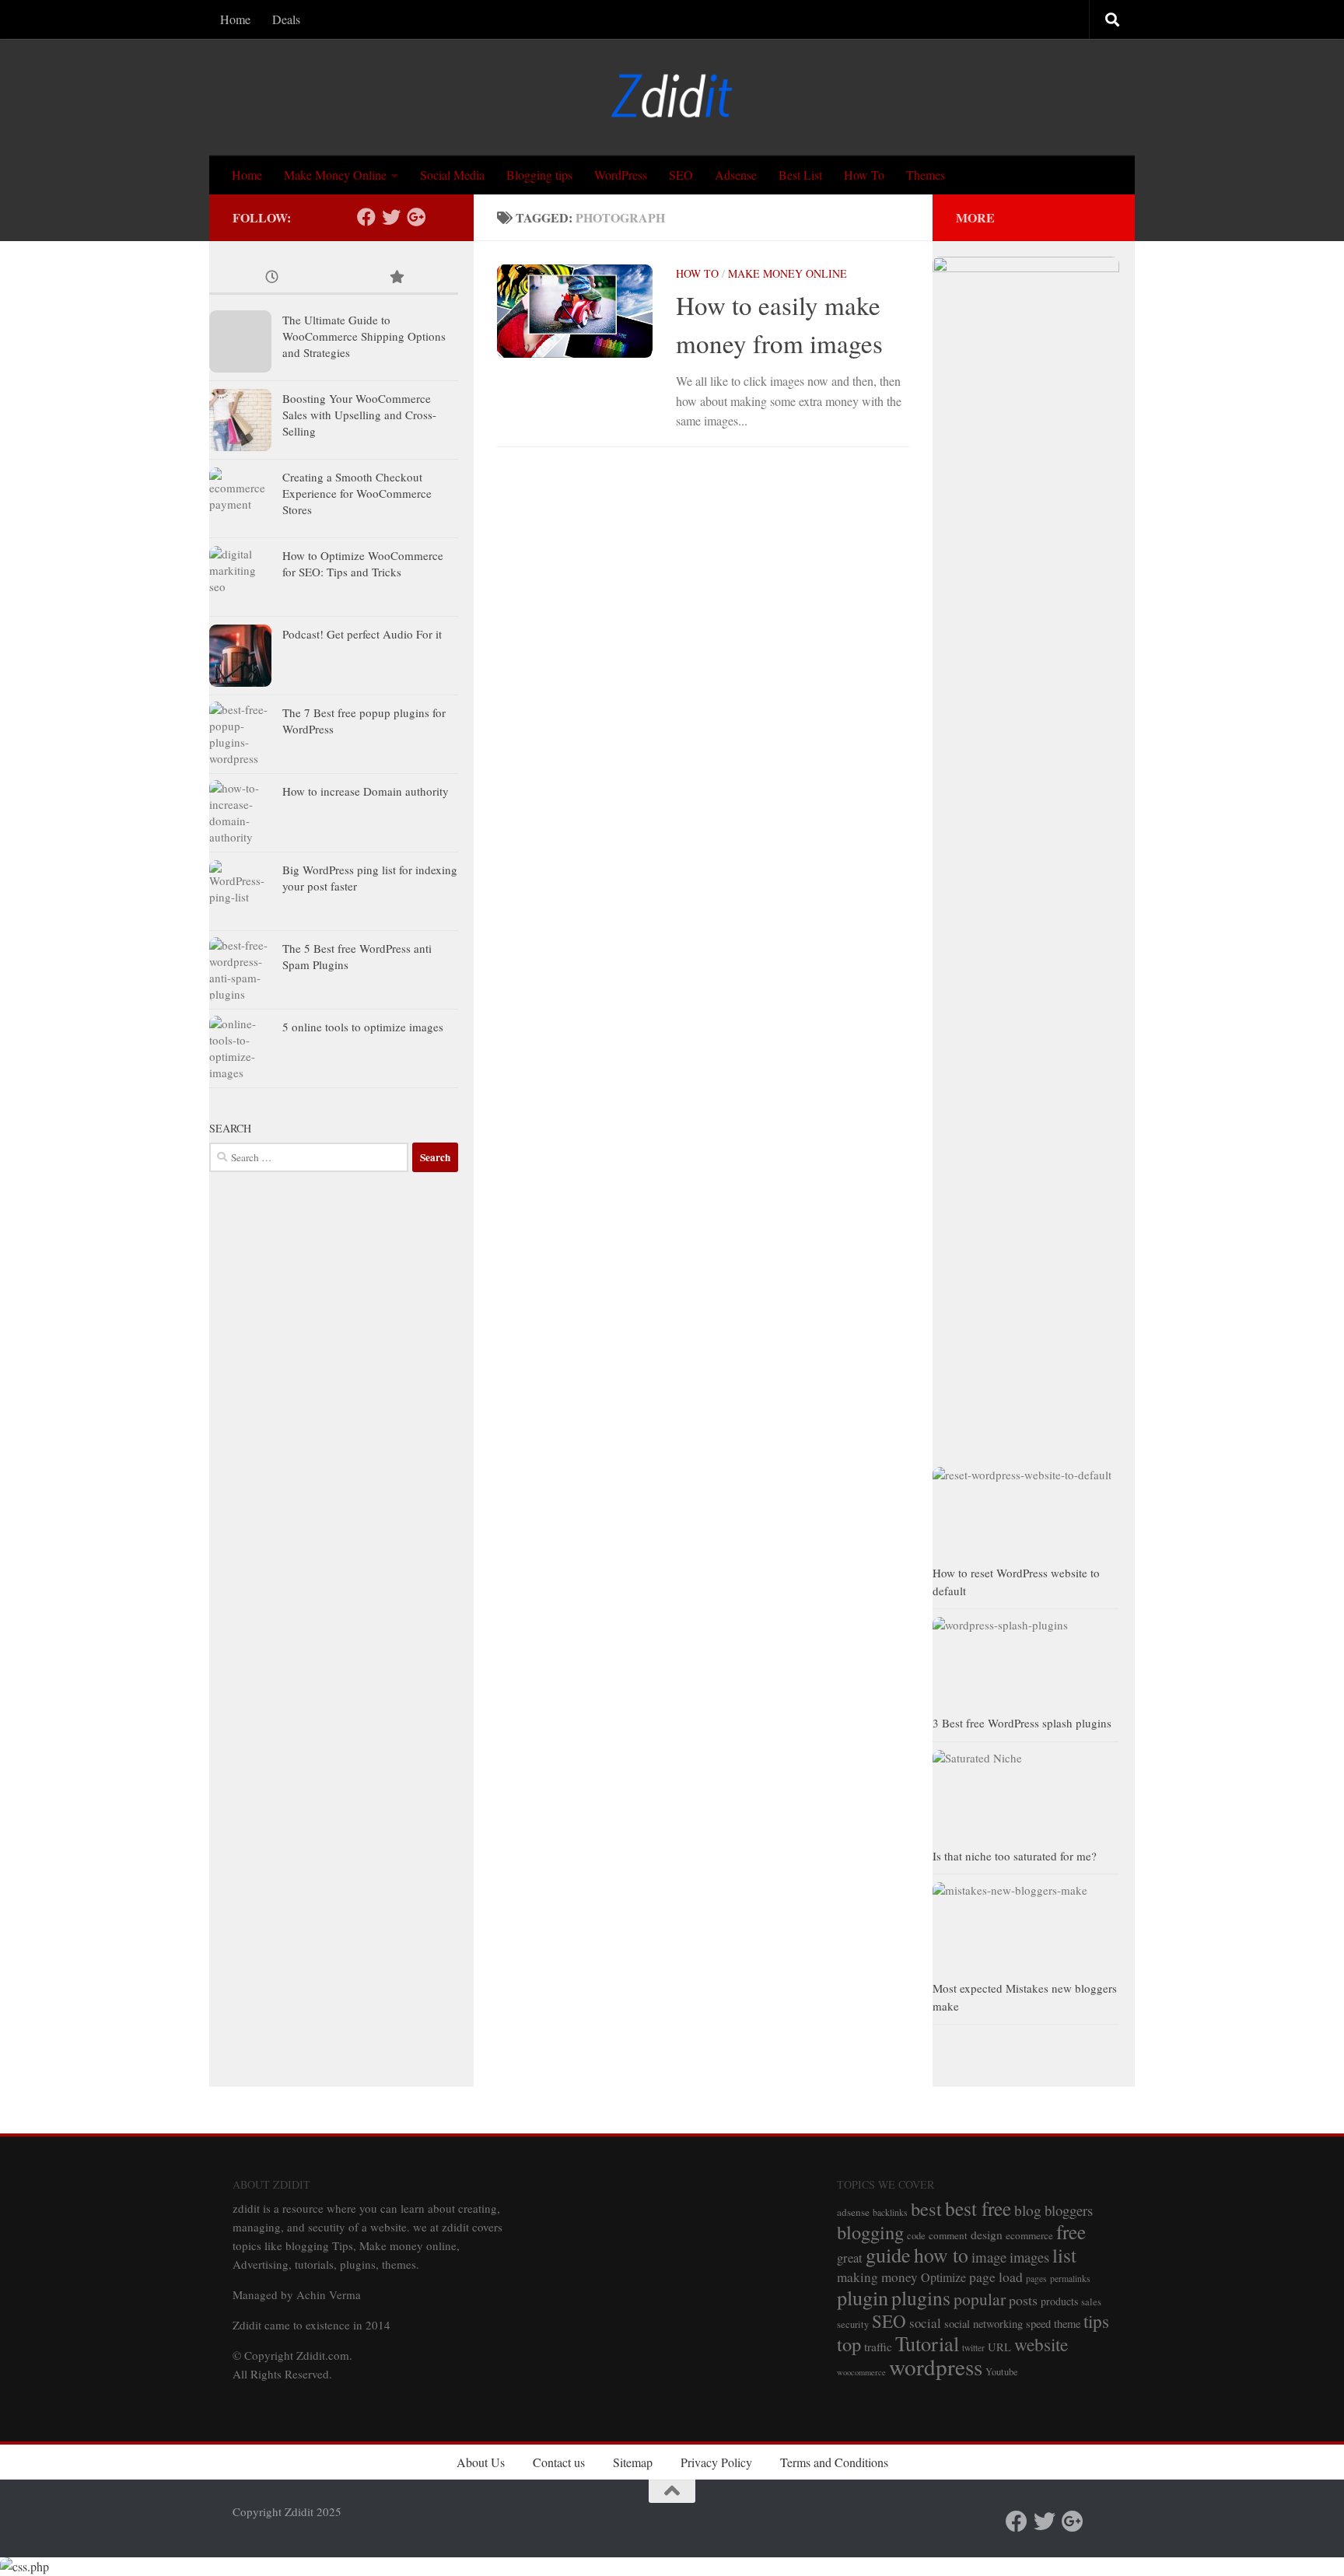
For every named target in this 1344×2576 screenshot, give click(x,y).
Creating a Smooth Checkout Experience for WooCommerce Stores (357, 493)
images (1029, 2257)
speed (1038, 2324)
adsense (853, 2212)
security (853, 2324)
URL (999, 2347)
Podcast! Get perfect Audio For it (362, 634)
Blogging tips (539, 175)
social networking (983, 2324)
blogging (870, 2232)
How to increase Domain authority (366, 791)
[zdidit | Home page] (672, 97)
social (925, 2323)
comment (948, 2235)
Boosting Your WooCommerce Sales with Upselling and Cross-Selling (359, 415)
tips (1096, 2321)
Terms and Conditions (834, 2462)
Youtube (1002, 2372)
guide (888, 2254)
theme (1067, 2324)
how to (941, 2255)
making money (877, 2277)
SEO (681, 175)
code (916, 2236)
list (1064, 2255)
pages (1036, 2278)
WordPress (621, 175)
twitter (973, 2348)
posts (1023, 2300)
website (1041, 2344)
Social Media (452, 175)
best (926, 2208)
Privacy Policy (716, 2462)
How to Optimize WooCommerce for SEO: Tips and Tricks (363, 563)
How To (864, 175)
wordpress (936, 2366)
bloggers (1069, 2210)
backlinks (890, 2212)
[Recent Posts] (271, 278)
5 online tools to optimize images (363, 1027)
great (850, 2258)
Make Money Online (335, 175)
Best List (800, 175)
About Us (481, 2462)
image (989, 2257)
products (1059, 2301)
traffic (878, 2347)
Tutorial (927, 2343)
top (849, 2344)
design (987, 2235)
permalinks (1070, 2278)
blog (1028, 2210)
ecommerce (1029, 2235)
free (1071, 2231)
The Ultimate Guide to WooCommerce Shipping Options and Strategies (364, 336)
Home (235, 19)
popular (980, 2299)
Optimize (943, 2277)
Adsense (736, 175)
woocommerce (861, 2372)
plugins (921, 2298)
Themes (926, 175)
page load (996, 2277)
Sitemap (633, 2462)
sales (1091, 2302)
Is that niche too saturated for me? (1015, 1856)
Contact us (559, 2462)
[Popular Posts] (396, 278)
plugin (863, 2297)
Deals (286, 19)
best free (978, 2208)
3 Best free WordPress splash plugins (1022, 1723)
